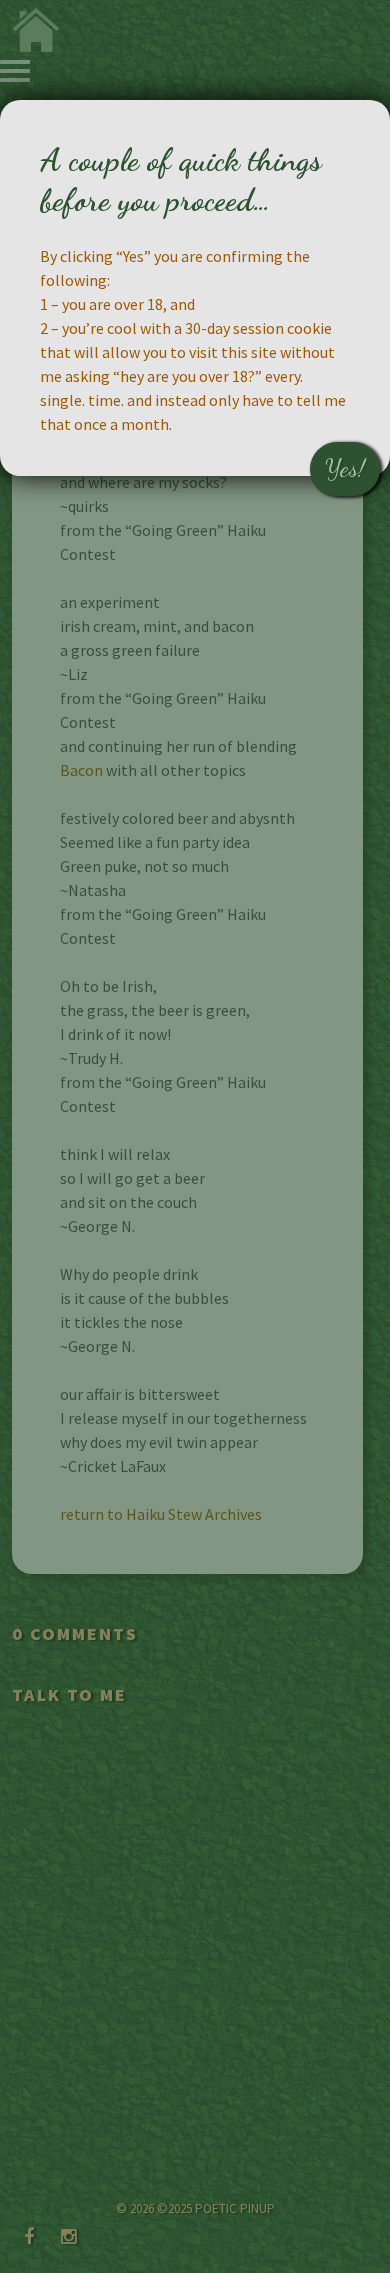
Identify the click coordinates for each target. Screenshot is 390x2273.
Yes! (345, 468)
